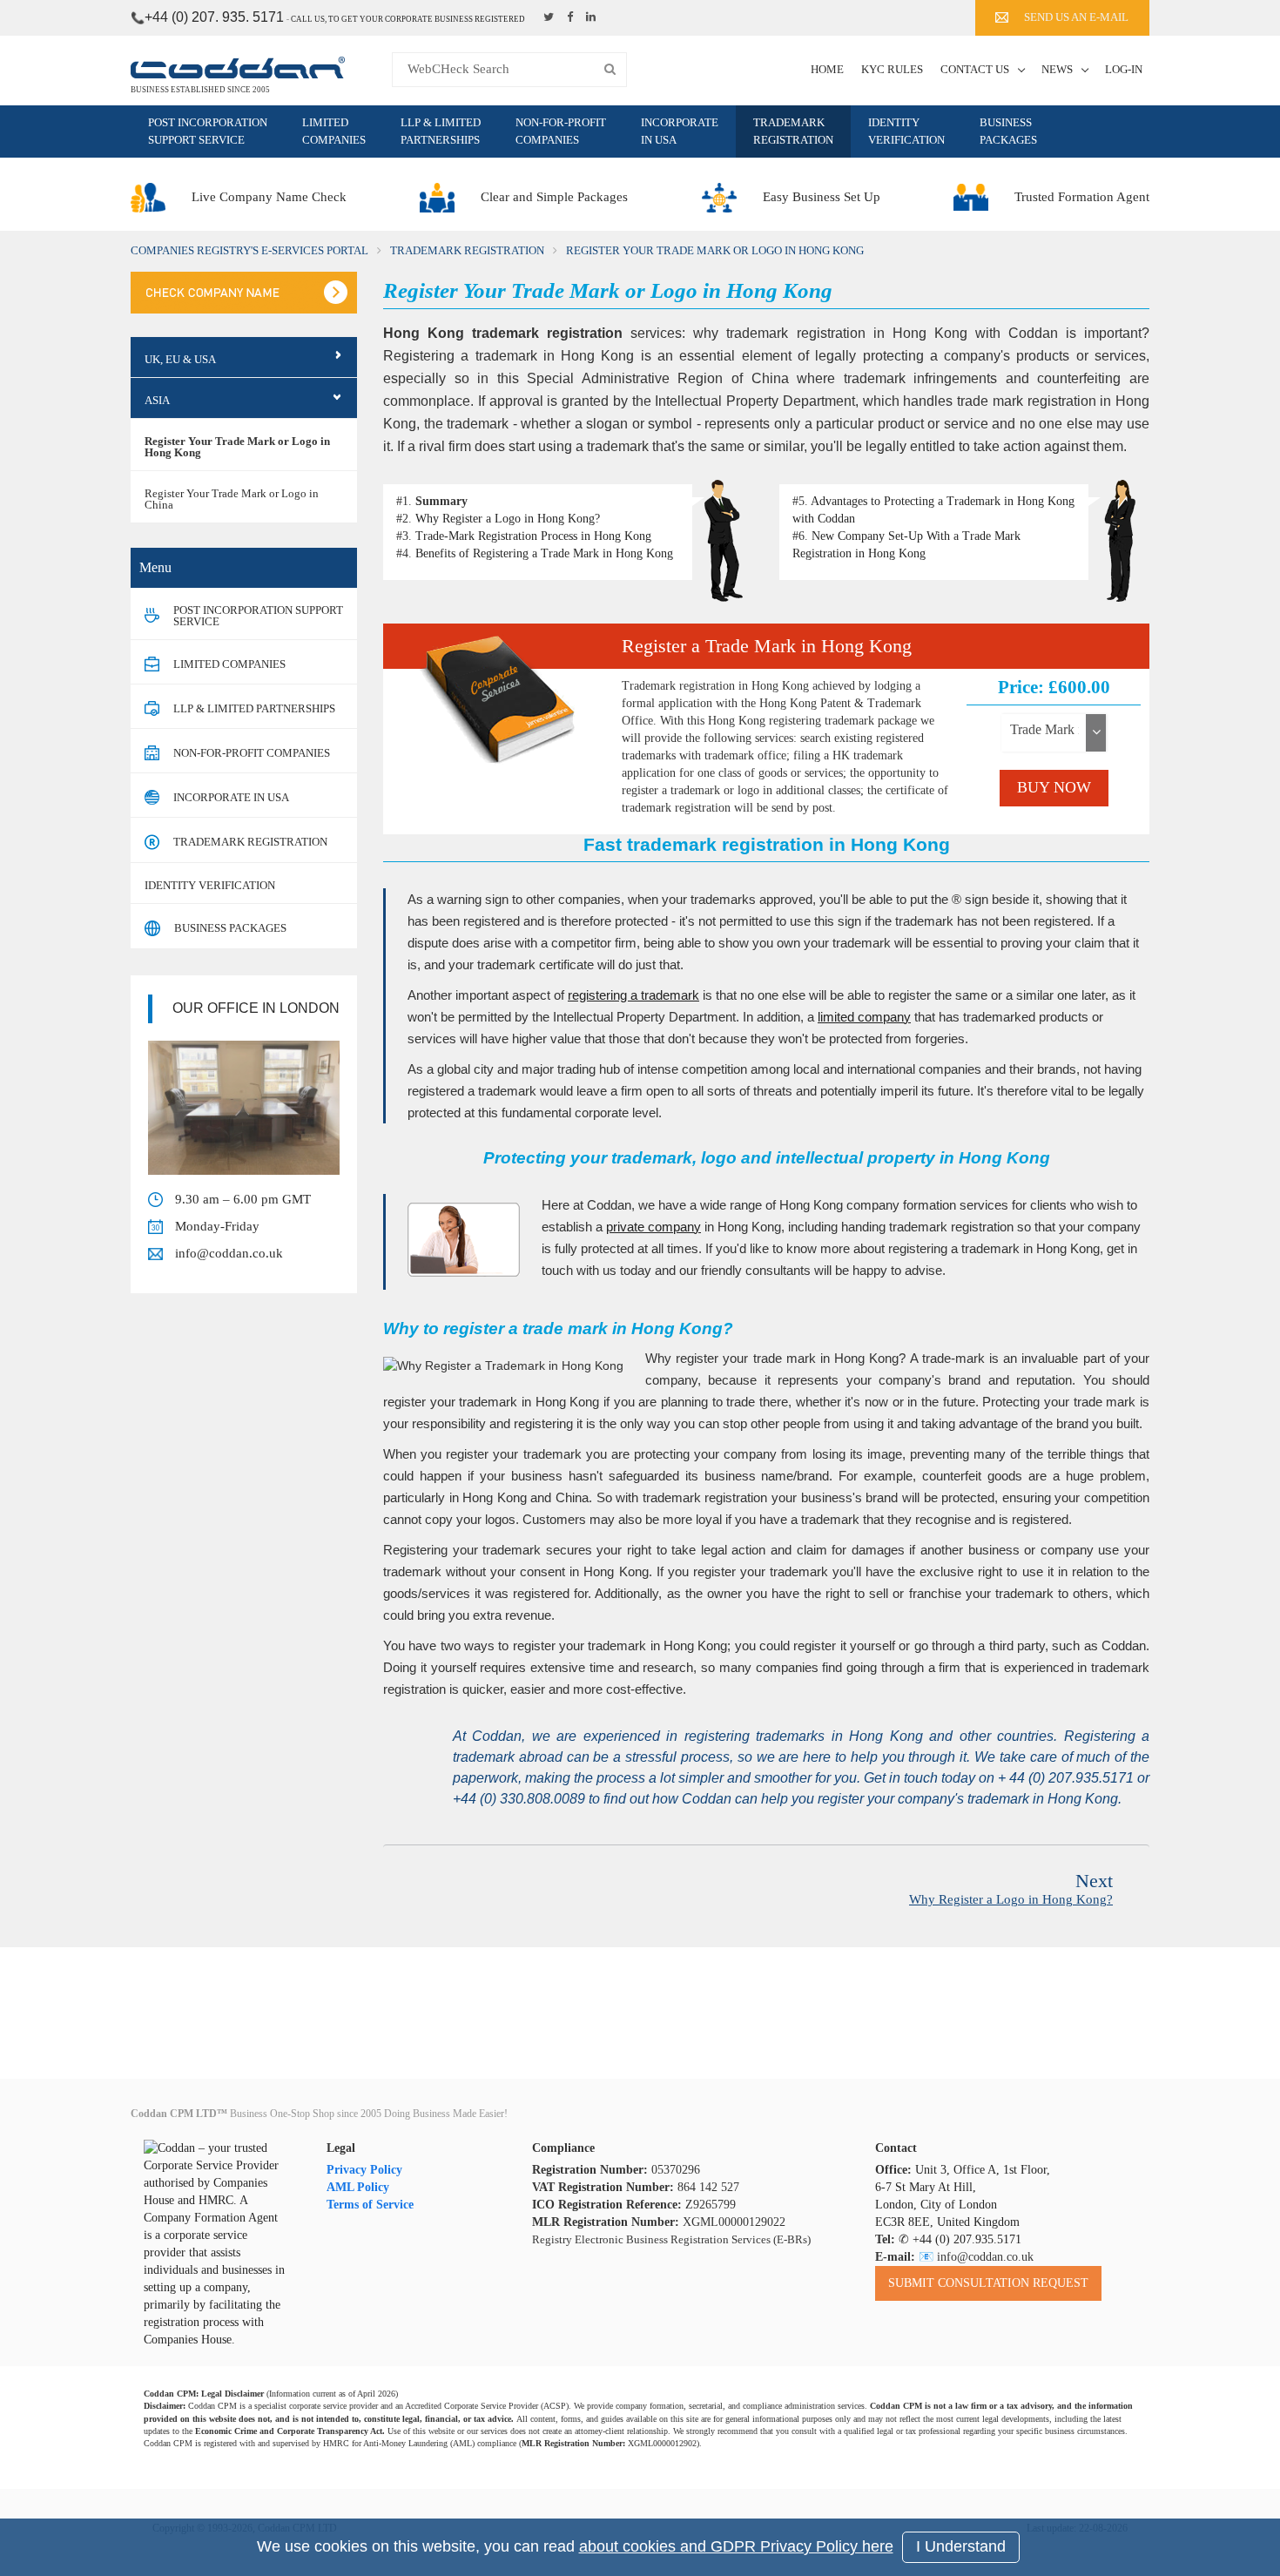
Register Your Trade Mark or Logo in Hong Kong (237, 447)
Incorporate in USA (680, 131)
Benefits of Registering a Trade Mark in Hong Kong (544, 553)
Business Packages (1008, 131)
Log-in (1124, 69)
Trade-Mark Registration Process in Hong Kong (533, 536)
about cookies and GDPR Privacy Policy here (736, 2546)
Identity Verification (906, 131)
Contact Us (975, 69)
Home (827, 69)
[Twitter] (551, 17)
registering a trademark (633, 995)
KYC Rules (892, 69)
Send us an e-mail (1076, 17)
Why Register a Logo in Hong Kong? (508, 519)
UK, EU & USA (180, 359)
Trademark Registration (793, 131)
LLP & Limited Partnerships (441, 131)
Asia (157, 400)
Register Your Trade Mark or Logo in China (232, 499)
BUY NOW (1054, 787)
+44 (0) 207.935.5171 (967, 2239)
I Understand (961, 2546)
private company (653, 1227)
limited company (864, 1017)
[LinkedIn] (593, 17)
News (1057, 69)
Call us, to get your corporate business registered (408, 19)
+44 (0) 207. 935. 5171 (214, 17)
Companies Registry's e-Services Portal (249, 250)
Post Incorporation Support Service (208, 131)
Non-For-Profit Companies (561, 131)
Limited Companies (334, 131)
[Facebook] (572, 17)
